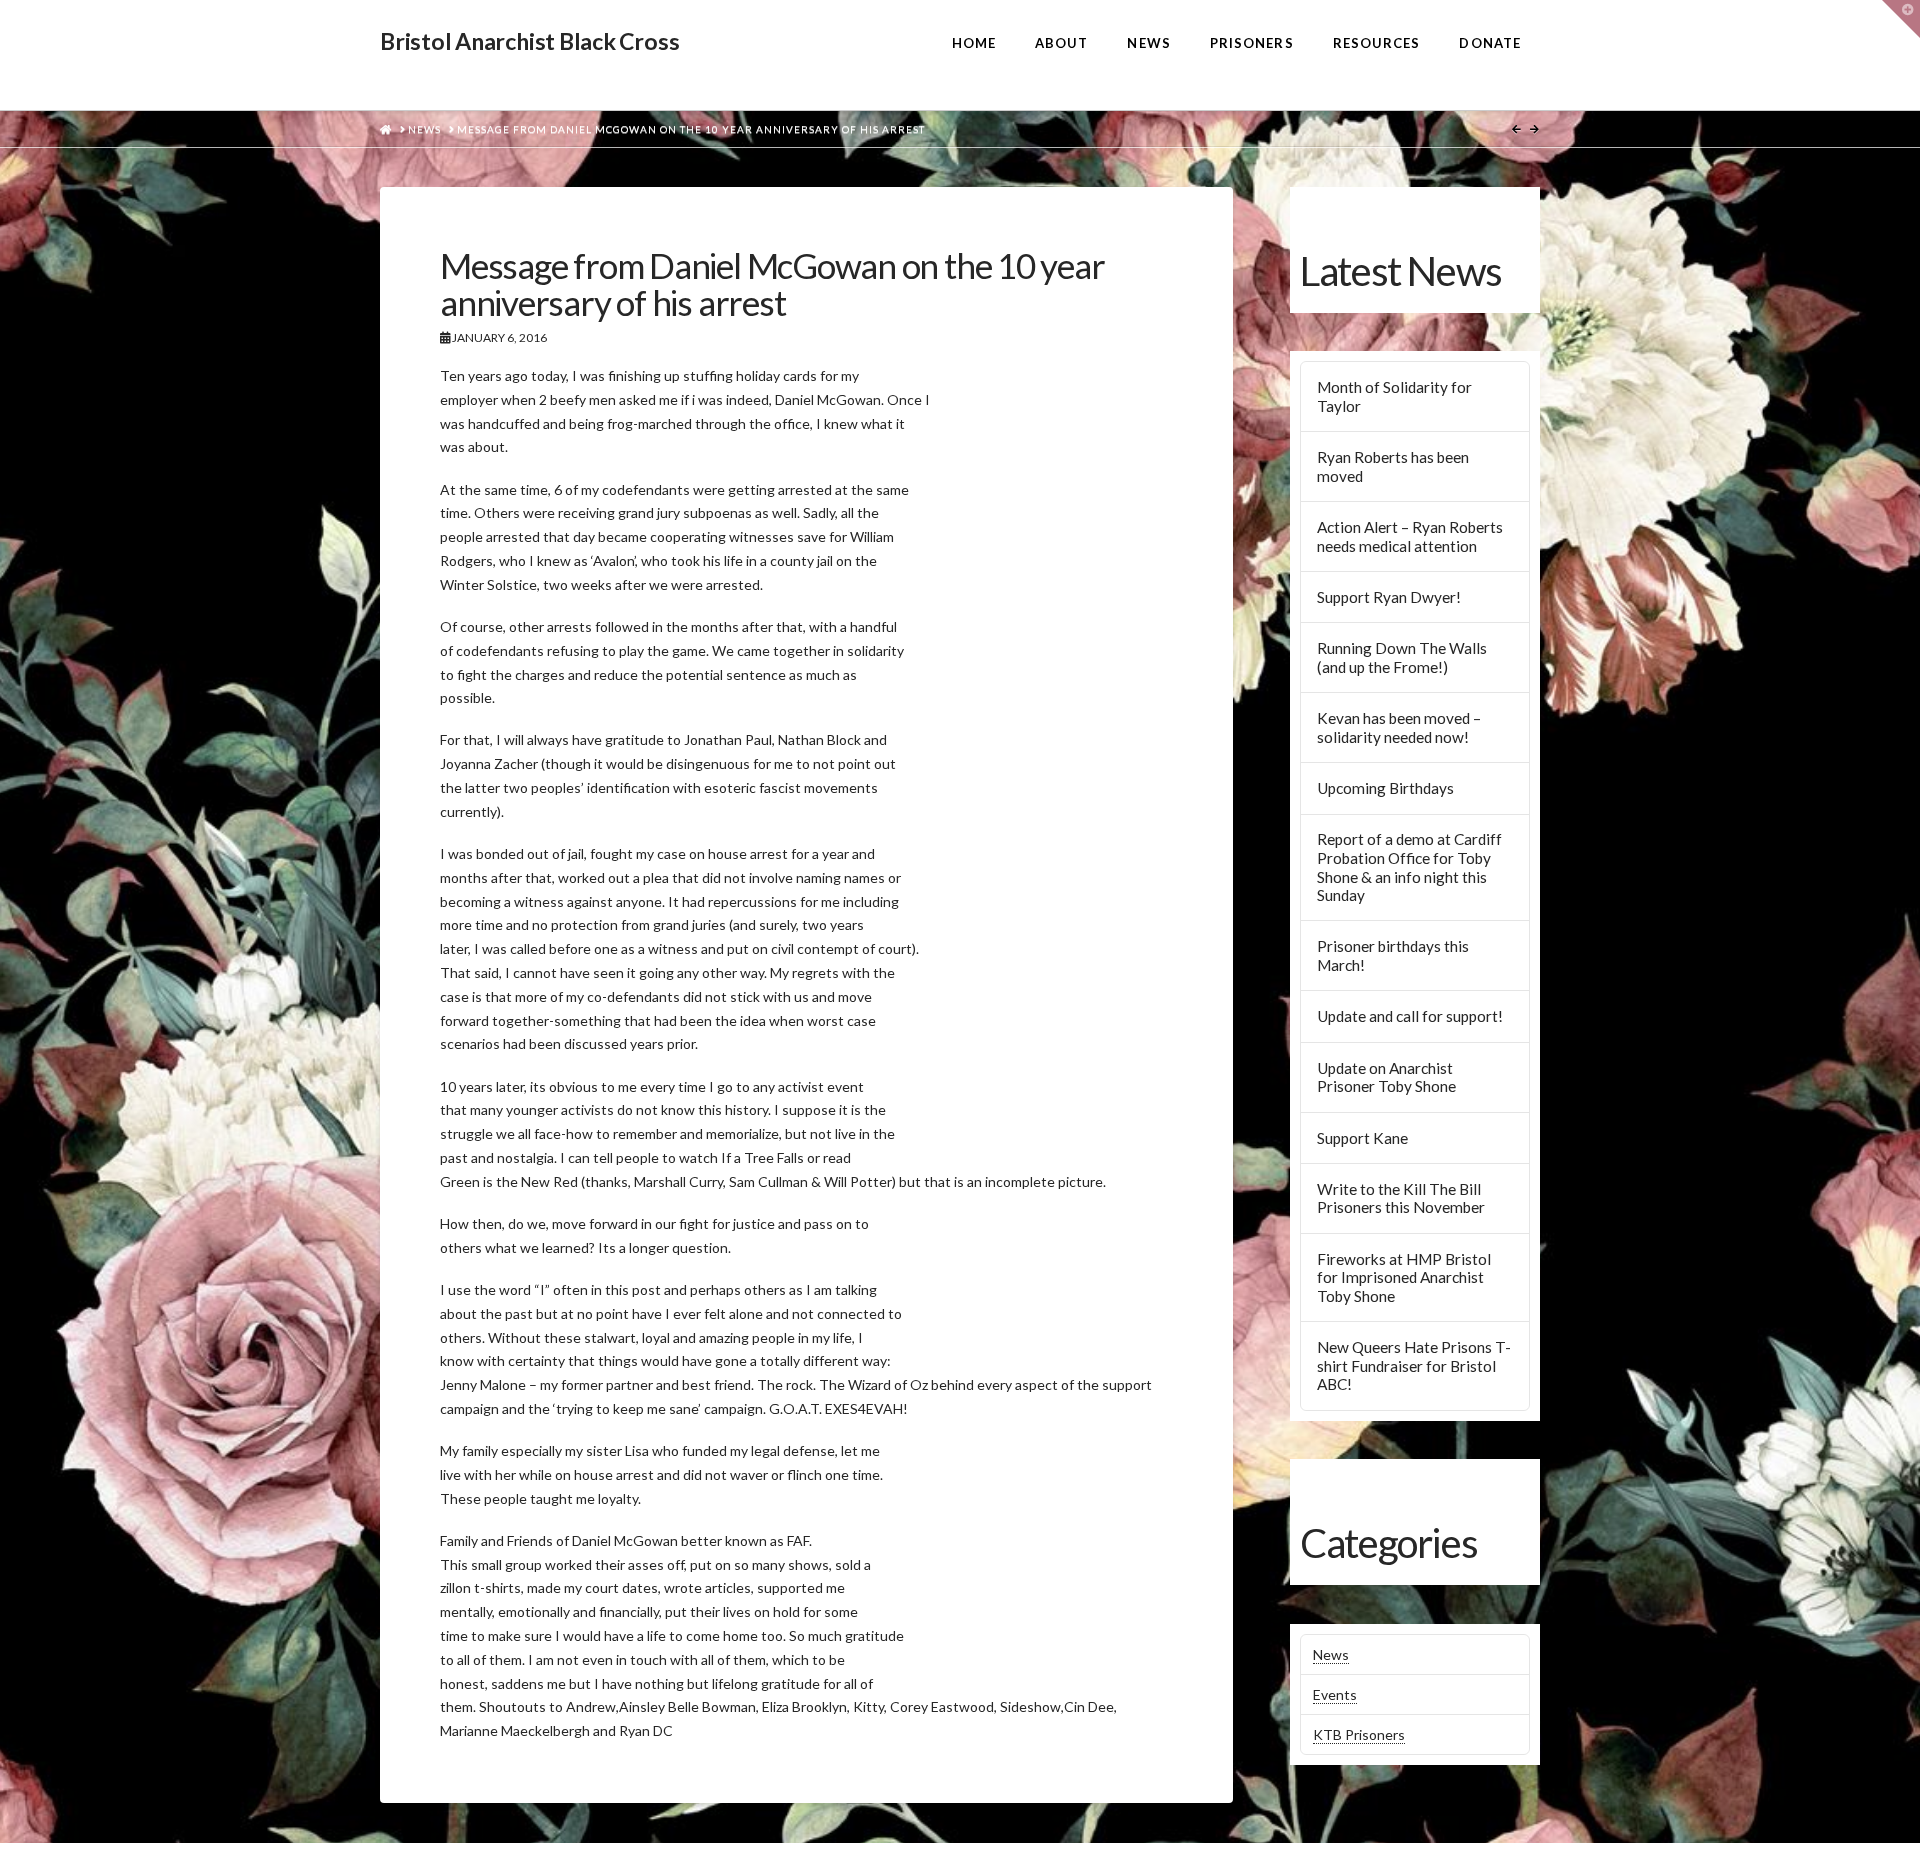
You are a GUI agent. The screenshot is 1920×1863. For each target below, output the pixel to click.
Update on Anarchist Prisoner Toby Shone (1386, 1077)
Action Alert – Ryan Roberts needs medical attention (1410, 536)
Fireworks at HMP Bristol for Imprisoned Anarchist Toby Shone (1404, 1277)
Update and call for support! (1410, 1016)
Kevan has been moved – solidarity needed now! (1399, 727)
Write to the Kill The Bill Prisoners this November (1401, 1198)
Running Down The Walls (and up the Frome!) (1402, 657)
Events (1335, 1694)
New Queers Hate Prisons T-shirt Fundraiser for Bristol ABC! (1414, 1365)
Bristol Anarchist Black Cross (529, 41)
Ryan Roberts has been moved (1393, 466)
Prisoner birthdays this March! (1393, 955)
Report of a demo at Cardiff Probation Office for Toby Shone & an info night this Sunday (1409, 867)
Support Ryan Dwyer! (1389, 597)
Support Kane (1362, 1138)
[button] (1901, 19)
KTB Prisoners (1359, 1734)
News (1331, 1654)
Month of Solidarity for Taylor (1394, 396)
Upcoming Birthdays (1385, 788)
